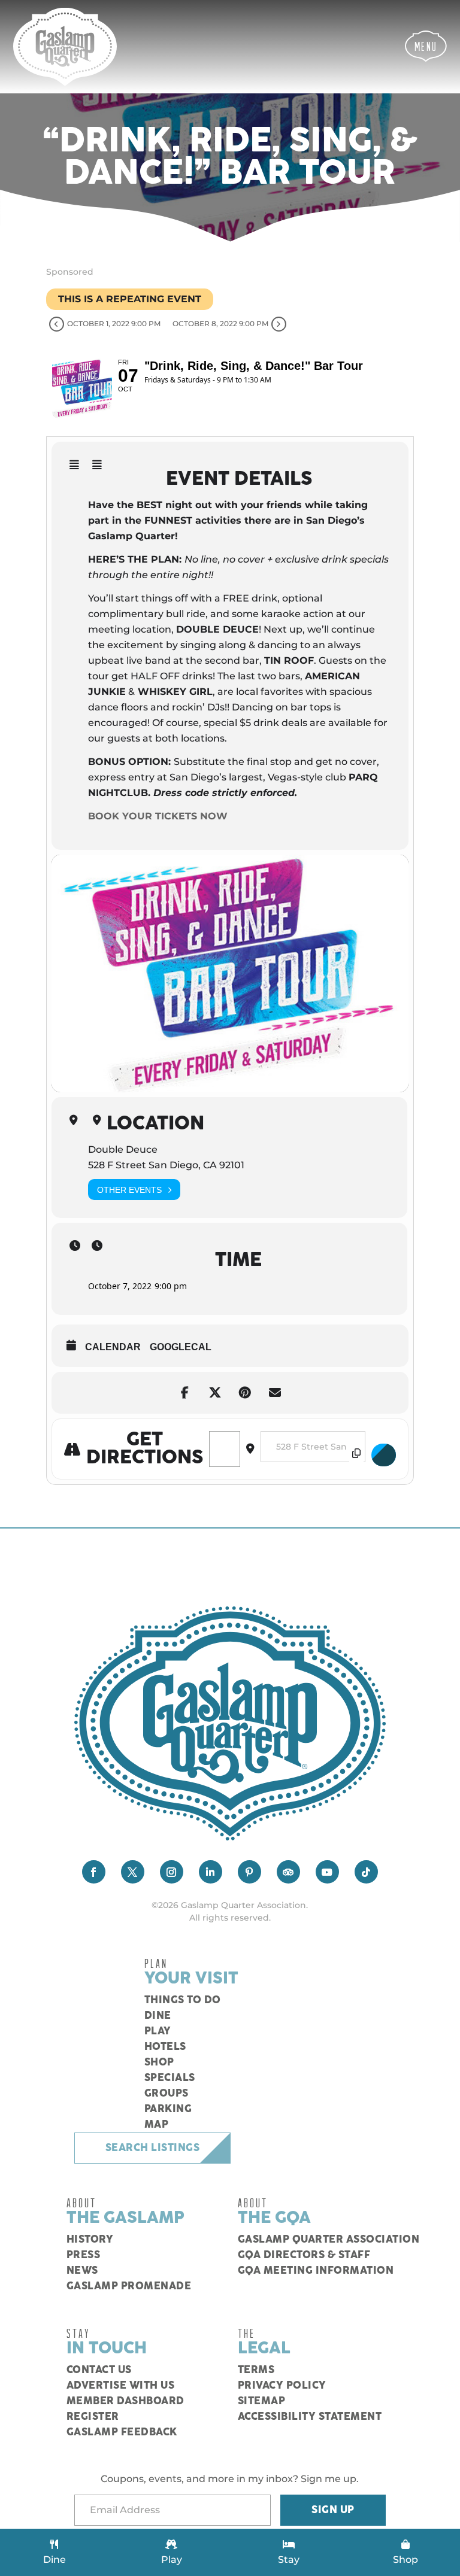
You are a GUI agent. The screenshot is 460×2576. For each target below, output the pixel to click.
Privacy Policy (282, 2386)
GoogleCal (181, 1347)
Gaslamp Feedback (122, 2432)
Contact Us (99, 2370)
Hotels (165, 2047)
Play (158, 2031)
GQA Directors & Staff (304, 2255)
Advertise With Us (121, 2386)
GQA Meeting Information (316, 2271)
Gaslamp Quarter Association (329, 2240)
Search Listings (153, 2148)
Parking (168, 2109)
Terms (256, 2370)
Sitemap (262, 2401)
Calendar (113, 1347)
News (82, 2271)
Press (84, 2255)
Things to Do (183, 2000)
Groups (167, 2094)
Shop (159, 2062)
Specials (170, 2078)
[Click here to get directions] (384, 1455)
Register (93, 2417)
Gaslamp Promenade (129, 2286)
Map (157, 2125)
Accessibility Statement (310, 2417)
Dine (158, 2016)
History (90, 2240)
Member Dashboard (125, 2401)
